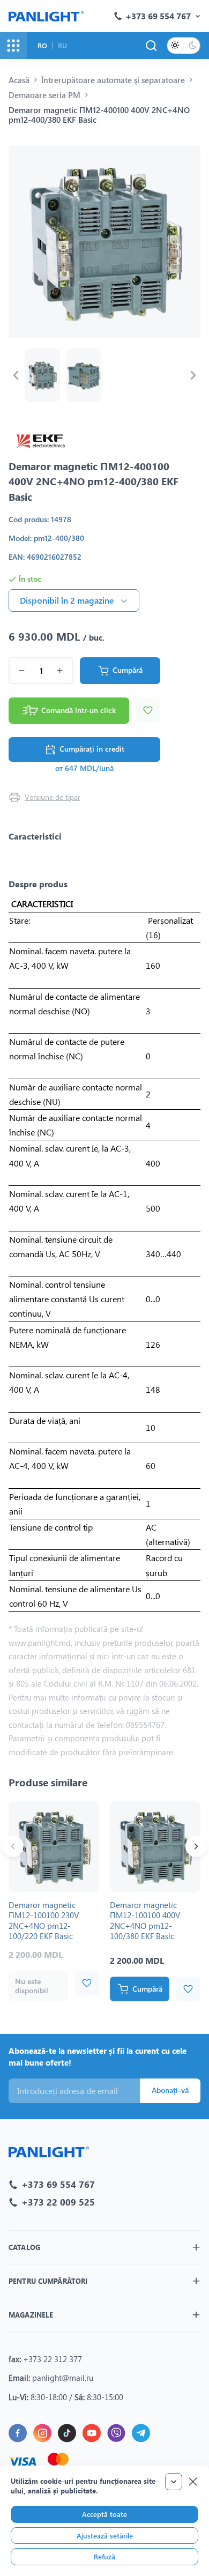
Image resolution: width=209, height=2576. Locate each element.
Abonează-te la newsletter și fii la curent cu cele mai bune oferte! (98, 2057)
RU (62, 45)
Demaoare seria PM (44, 95)
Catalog (24, 2247)
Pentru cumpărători (48, 2281)
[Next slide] (193, 375)
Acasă (19, 80)
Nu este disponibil (32, 1986)
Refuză (104, 2556)
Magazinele (31, 2315)
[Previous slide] (16, 375)
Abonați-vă (170, 2090)
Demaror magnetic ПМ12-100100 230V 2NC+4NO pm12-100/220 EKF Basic (44, 1921)
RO (42, 45)
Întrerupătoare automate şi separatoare (113, 80)
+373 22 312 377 (53, 2359)
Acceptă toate (104, 2514)
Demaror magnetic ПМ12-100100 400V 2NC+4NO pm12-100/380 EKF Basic (145, 1921)
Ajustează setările (105, 2536)
